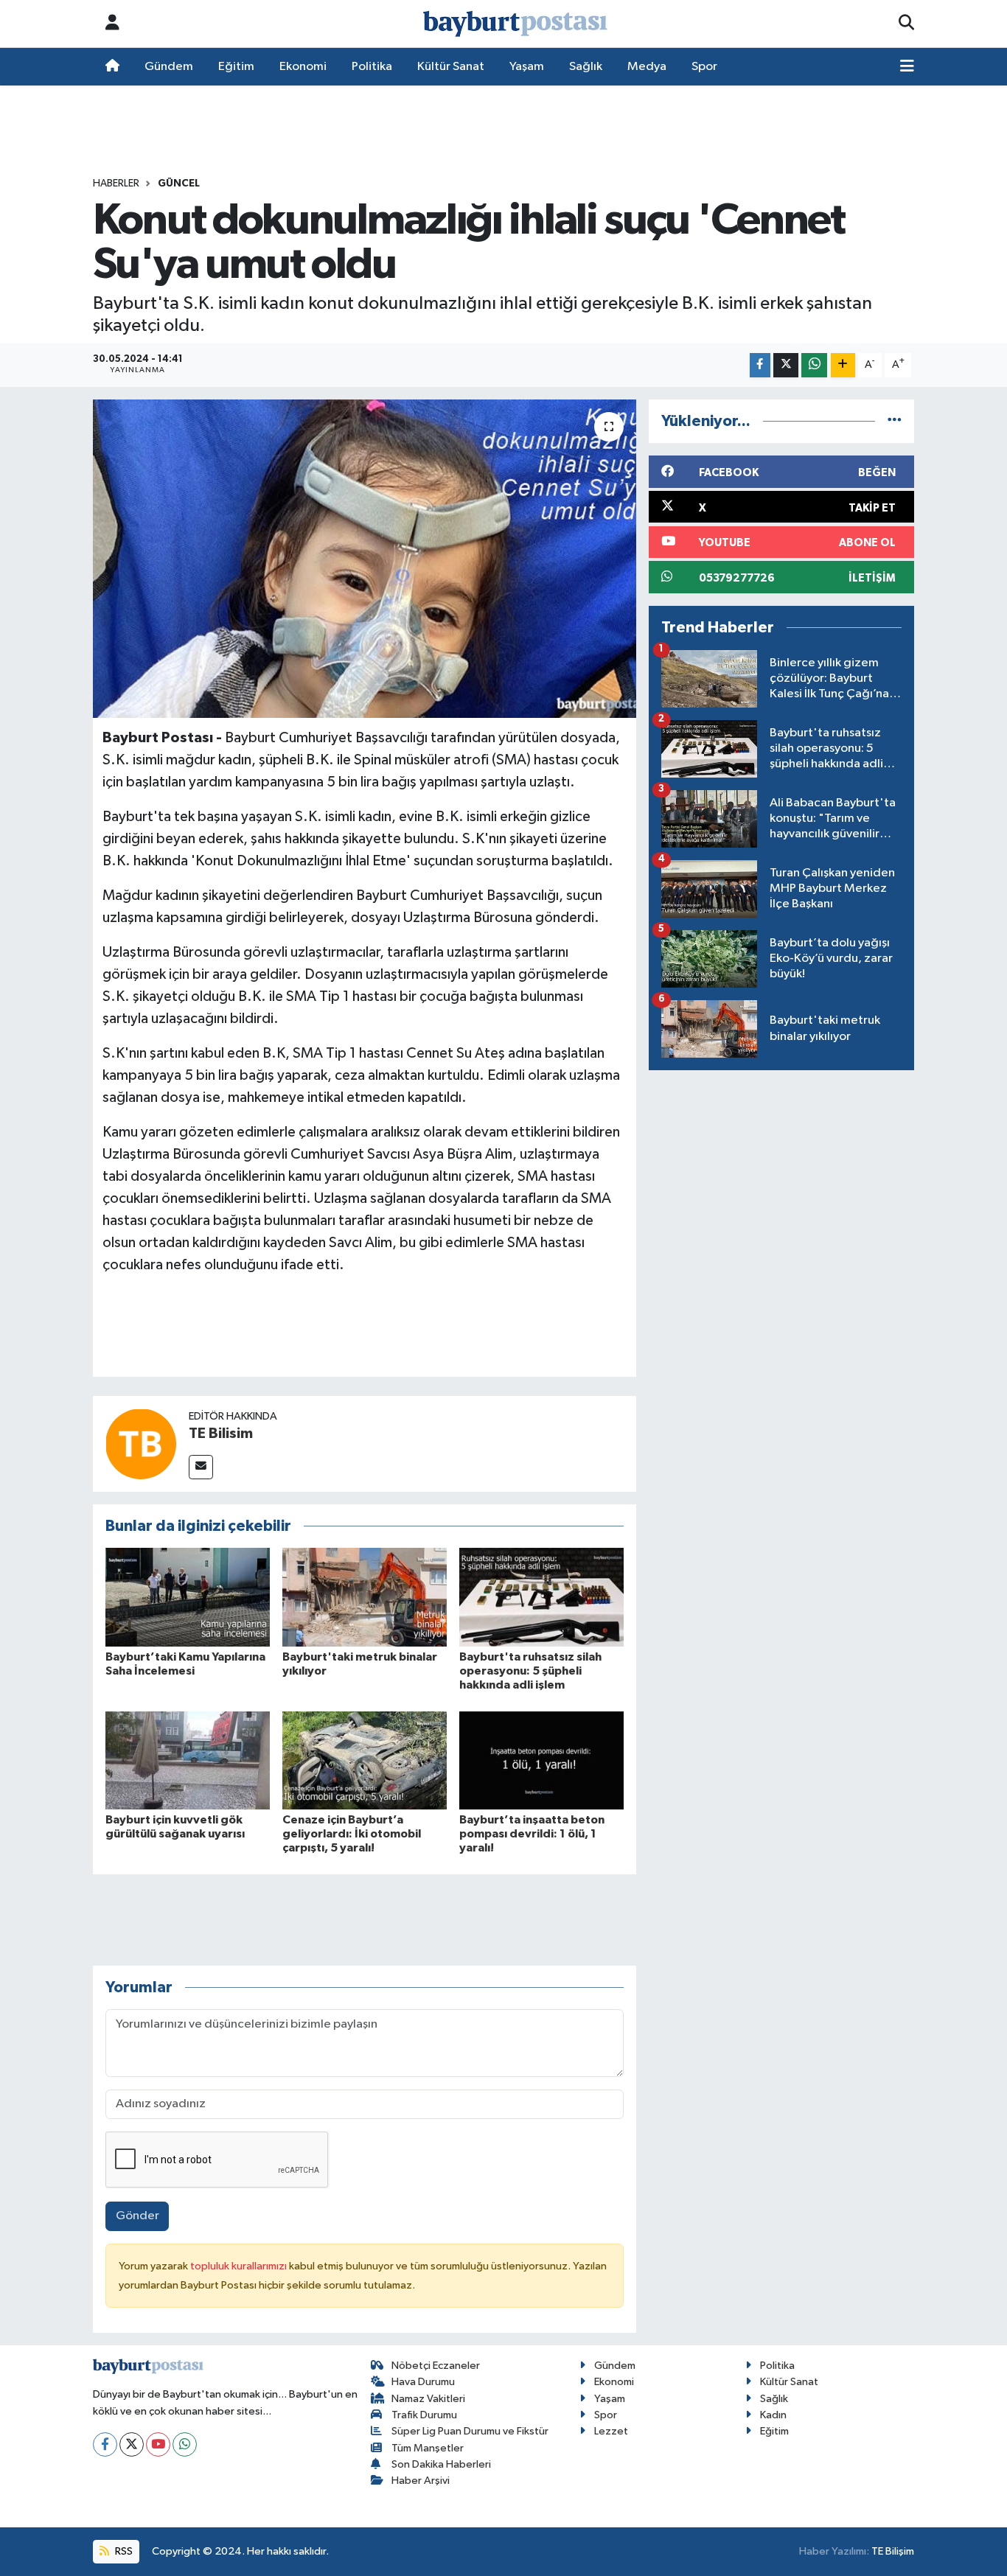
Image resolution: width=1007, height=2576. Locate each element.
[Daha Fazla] (843, 365)
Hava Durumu (423, 2382)
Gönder (137, 2216)
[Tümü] (895, 421)
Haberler (116, 184)
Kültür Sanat (451, 67)
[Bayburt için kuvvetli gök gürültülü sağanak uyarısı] (188, 1760)
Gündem (169, 67)
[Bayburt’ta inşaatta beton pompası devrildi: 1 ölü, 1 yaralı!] (541, 1760)
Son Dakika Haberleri (441, 2464)
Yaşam (527, 67)
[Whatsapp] (185, 2444)
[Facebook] (105, 2444)
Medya (647, 67)
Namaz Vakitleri (428, 2399)
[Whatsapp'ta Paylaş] (814, 365)
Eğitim (236, 67)
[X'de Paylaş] (786, 365)
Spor (704, 67)
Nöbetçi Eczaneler (436, 2366)
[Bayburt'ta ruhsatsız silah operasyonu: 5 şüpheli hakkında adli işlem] (541, 1597)
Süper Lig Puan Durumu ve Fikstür (470, 2431)
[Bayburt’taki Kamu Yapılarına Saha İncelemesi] (188, 1597)
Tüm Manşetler (428, 2448)
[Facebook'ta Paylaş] (760, 365)
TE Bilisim (221, 1434)
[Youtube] (158, 2444)
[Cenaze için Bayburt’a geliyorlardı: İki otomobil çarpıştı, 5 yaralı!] (365, 1760)
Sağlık (586, 67)
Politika (372, 67)
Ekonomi (303, 67)
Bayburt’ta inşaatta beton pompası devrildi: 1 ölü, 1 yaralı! (532, 1834)
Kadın (773, 2415)
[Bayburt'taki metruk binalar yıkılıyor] (365, 1597)
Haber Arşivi (421, 2481)
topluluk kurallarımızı (240, 2266)
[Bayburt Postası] (515, 24)
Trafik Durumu (424, 2415)
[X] (132, 2444)
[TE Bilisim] (141, 1444)
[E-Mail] (201, 1467)
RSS (123, 2551)
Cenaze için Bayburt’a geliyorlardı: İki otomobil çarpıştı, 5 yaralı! (352, 1834)
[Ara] (906, 24)
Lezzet (611, 2431)
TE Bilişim (893, 2551)
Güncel (179, 184)
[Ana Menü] (907, 67)
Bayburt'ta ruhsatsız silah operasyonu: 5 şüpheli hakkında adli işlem (530, 1671)
